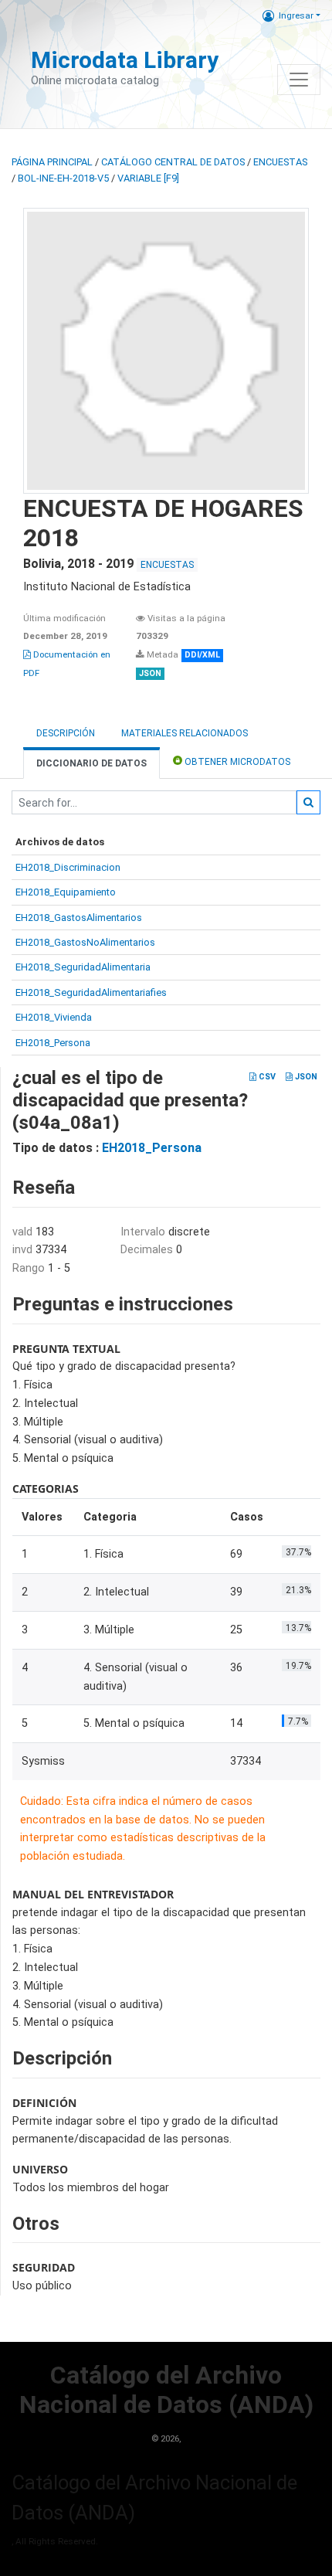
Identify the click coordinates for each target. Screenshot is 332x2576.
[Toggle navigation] (299, 80)
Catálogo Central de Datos (173, 162)
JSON (305, 1077)
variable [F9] (148, 178)
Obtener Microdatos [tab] (236, 762)
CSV (266, 1077)
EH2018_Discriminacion (68, 867)
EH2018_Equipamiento (66, 892)
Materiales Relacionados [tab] (185, 733)
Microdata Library (125, 60)
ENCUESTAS (280, 162)
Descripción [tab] (66, 733)
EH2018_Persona (53, 1043)
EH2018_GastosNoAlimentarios (85, 942)
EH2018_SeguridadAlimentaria (83, 967)
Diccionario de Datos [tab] (91, 763)
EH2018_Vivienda (54, 1017)
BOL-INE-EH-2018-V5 (63, 178)
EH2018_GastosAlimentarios (79, 918)
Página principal (52, 162)
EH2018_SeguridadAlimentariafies (91, 992)
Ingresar (296, 15)
